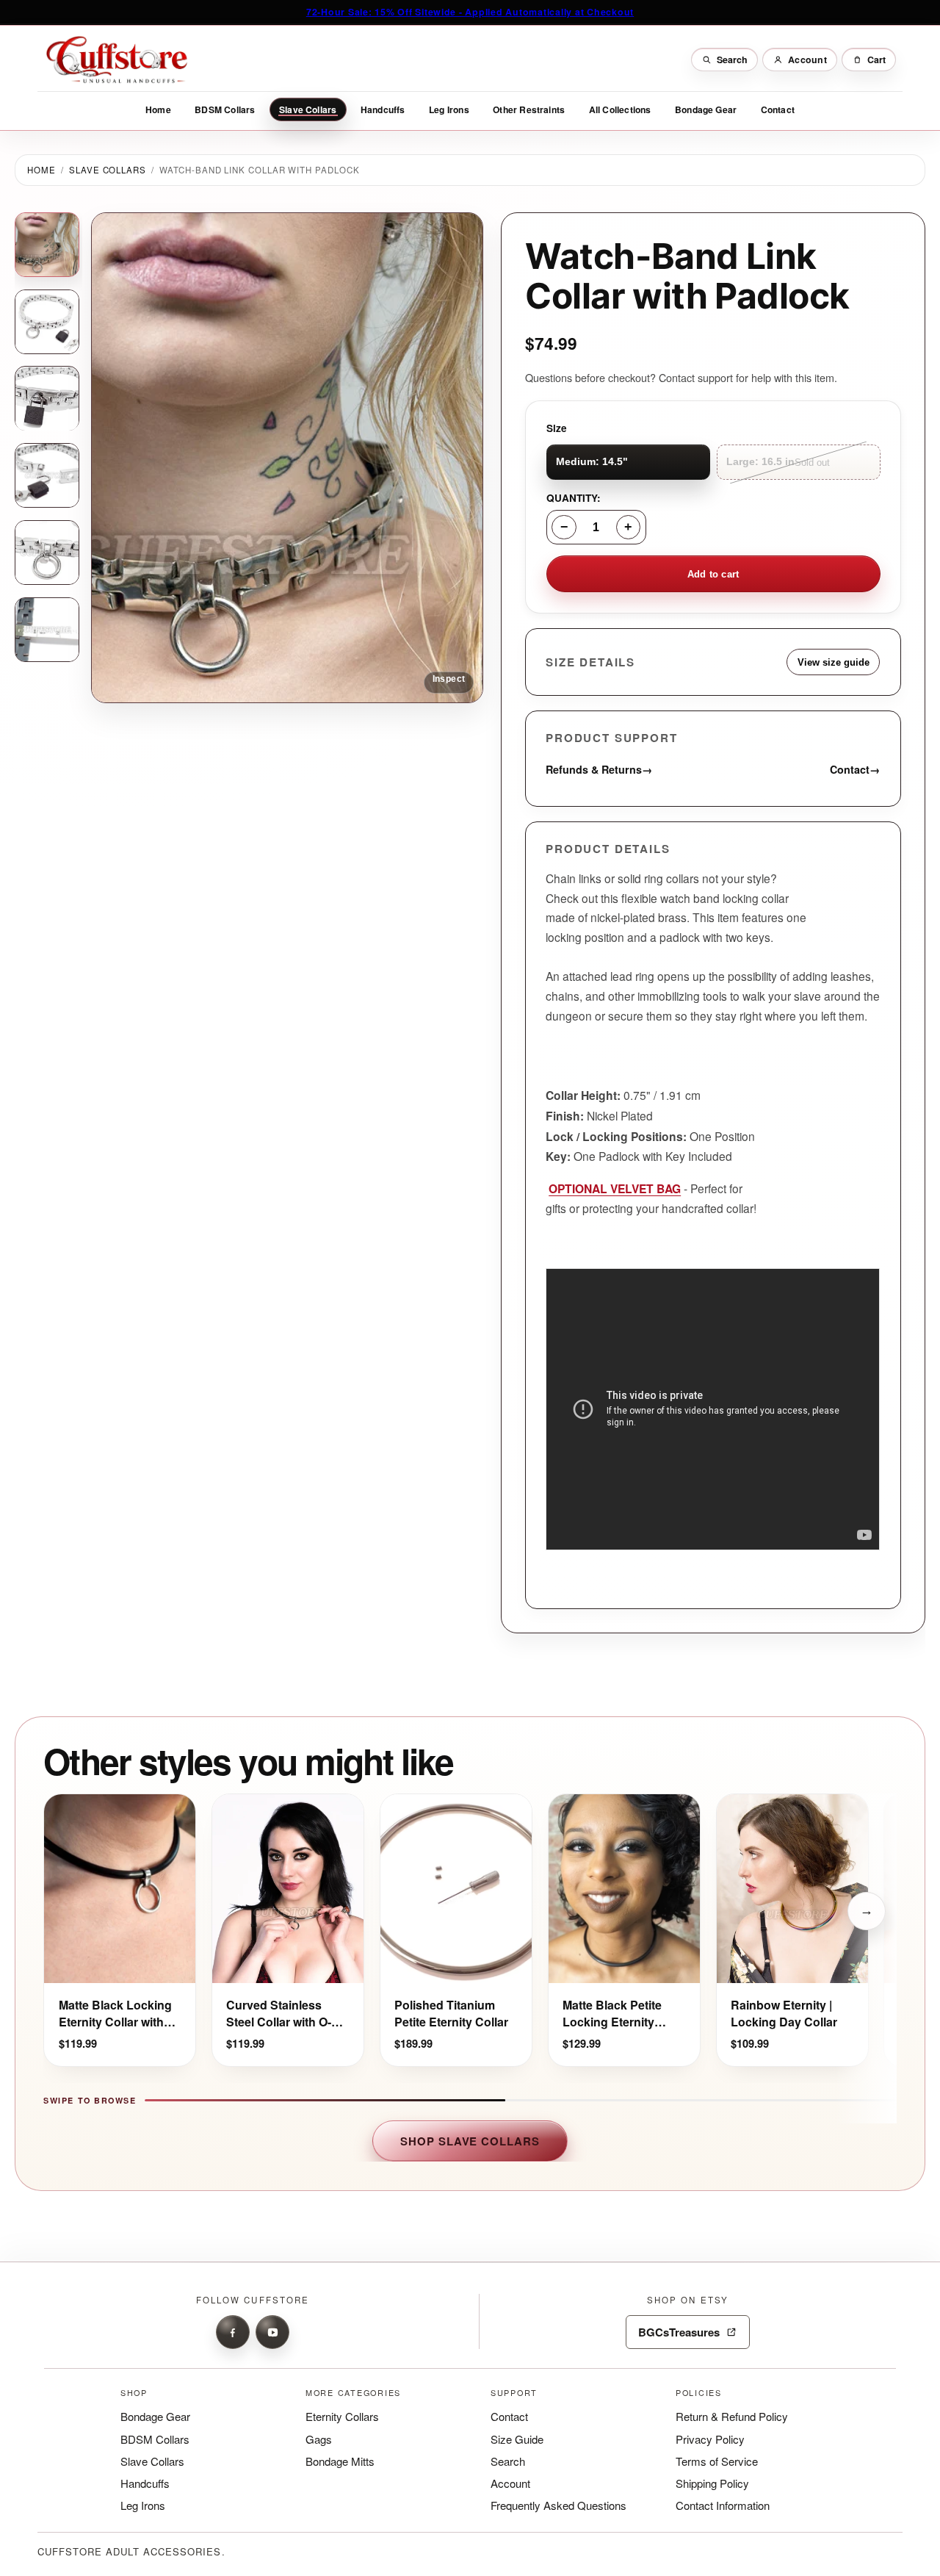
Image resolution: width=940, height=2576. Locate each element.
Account (510, 2483)
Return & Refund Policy (732, 2416)
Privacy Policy (710, 2439)
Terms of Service (717, 2461)
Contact (778, 109)
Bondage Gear (706, 109)
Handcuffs (383, 109)
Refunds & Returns (600, 769)
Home (158, 109)
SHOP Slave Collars (470, 2141)
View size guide (834, 662)
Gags (319, 2439)
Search (508, 2461)
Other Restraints (529, 109)
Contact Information (723, 2505)
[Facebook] (233, 2332)
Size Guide (517, 2439)
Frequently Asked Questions (558, 2505)
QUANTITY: (574, 498)
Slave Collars (308, 109)
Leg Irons (449, 109)
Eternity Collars (342, 2416)
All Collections (620, 109)
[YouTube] (272, 2332)
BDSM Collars (225, 109)
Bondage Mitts (340, 2461)
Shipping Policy (712, 2483)
